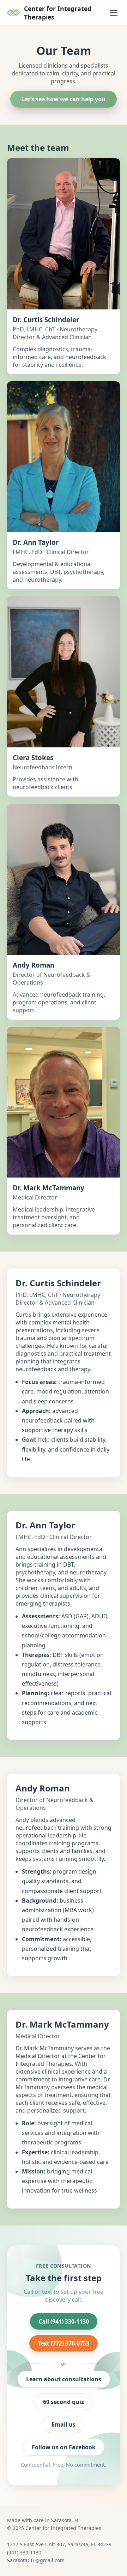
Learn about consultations (64, 2379)
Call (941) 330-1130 (64, 2321)
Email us (64, 2424)
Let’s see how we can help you (64, 99)
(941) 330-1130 (24, 2552)
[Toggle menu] (114, 13)
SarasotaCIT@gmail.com (36, 2560)
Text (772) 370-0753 (64, 2343)
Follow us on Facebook (64, 2447)
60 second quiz (64, 2402)
